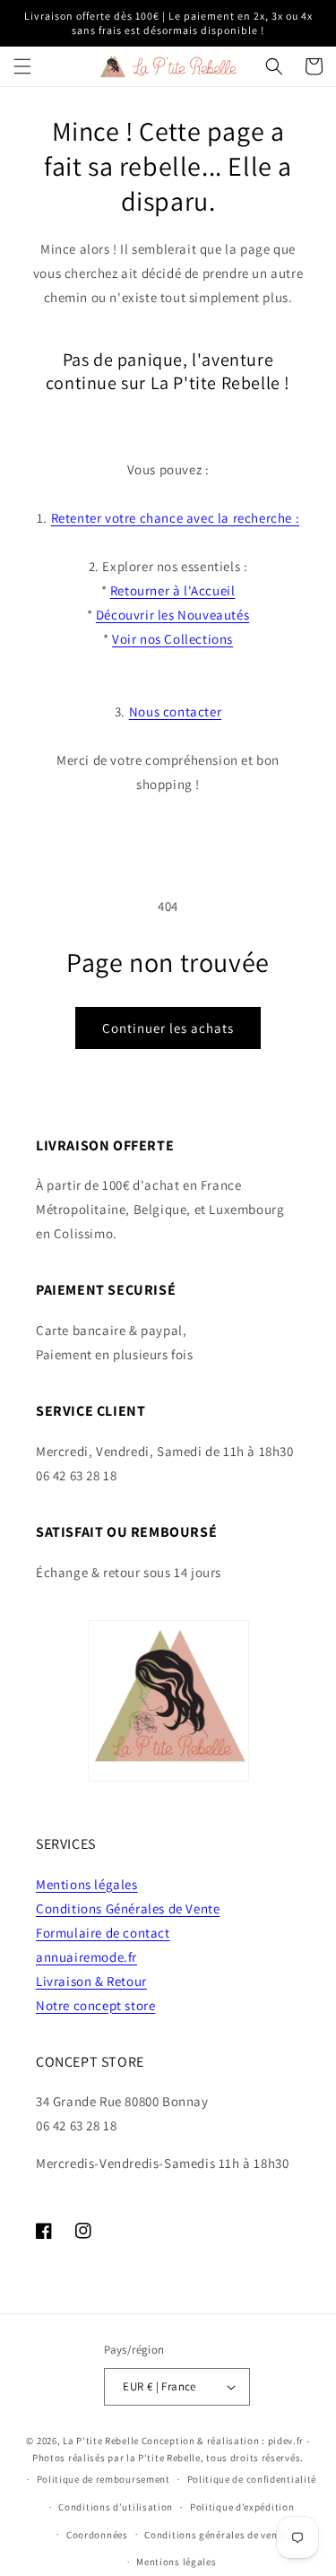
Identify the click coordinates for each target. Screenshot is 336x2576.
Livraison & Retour (91, 1981)
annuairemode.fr (86, 1957)
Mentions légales (87, 1884)
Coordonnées (97, 2535)
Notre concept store (95, 2005)
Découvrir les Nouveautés (172, 615)
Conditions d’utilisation (116, 2507)
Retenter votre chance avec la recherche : (176, 518)
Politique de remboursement (103, 2479)
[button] (22, 66)
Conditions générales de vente (215, 2535)
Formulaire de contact (103, 1933)
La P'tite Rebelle (101, 2441)
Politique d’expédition (242, 2507)
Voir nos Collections (172, 639)
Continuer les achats (168, 1028)
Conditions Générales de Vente (128, 1908)
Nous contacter (175, 711)
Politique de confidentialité (252, 2479)
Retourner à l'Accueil (173, 590)
